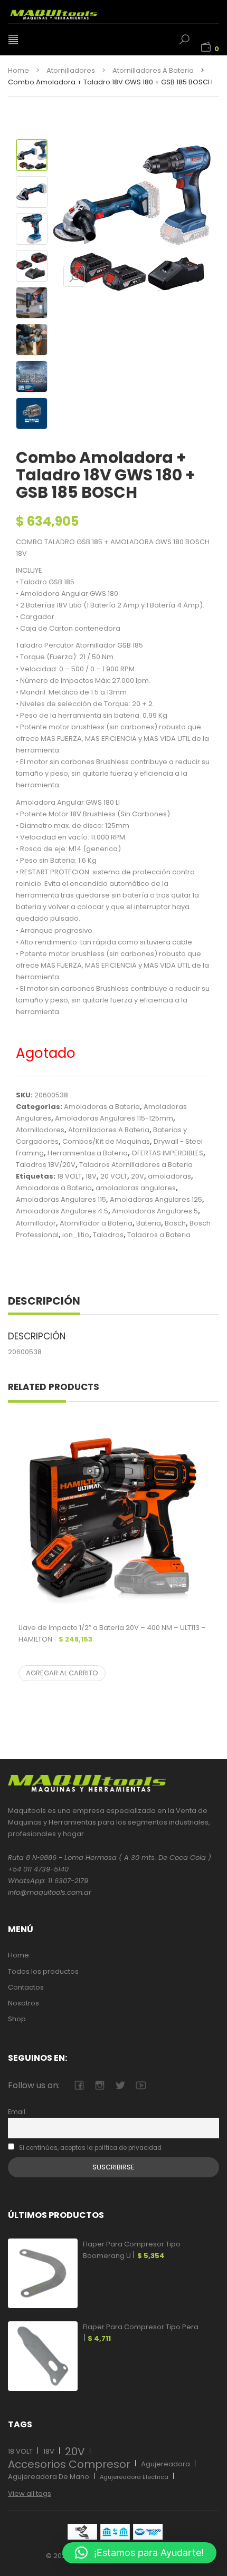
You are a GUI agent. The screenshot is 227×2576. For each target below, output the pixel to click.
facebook (79, 2085)
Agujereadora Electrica (134, 2477)
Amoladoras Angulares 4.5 (62, 1211)
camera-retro (100, 2085)
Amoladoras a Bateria (102, 1107)
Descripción (44, 1301)
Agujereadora (165, 2464)
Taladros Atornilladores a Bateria (136, 1165)
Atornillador (36, 1223)
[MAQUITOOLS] (66, 12)
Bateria (149, 1223)
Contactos (26, 1987)
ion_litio (76, 1235)
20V (138, 1176)
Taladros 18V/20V (46, 1165)
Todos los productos (43, 1971)
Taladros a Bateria (159, 1235)
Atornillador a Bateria (96, 1223)
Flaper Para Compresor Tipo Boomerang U (132, 2250)
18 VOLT (69, 1176)
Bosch (175, 1223)
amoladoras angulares (136, 1188)
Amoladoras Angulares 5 (155, 1211)
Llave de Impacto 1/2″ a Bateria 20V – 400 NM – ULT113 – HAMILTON (112, 1633)
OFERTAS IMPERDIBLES (167, 1153)
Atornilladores (71, 70)
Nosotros (23, 2003)
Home (18, 70)
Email (17, 2112)
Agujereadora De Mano (49, 2477)
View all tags (30, 2493)
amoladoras (169, 1176)
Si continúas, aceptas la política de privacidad (89, 2148)
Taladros (108, 1235)
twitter (120, 2085)
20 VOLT (114, 1176)
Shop (17, 2019)
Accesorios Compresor (69, 2464)
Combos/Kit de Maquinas (106, 1141)
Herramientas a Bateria (88, 1153)
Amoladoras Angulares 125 (156, 1199)
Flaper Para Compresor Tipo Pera (141, 2333)
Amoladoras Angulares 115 (61, 1199)
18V (91, 1176)
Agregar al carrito (62, 1673)
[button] (139, 2553)
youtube (141, 2085)
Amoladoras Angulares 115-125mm (114, 1118)
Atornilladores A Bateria (153, 70)
